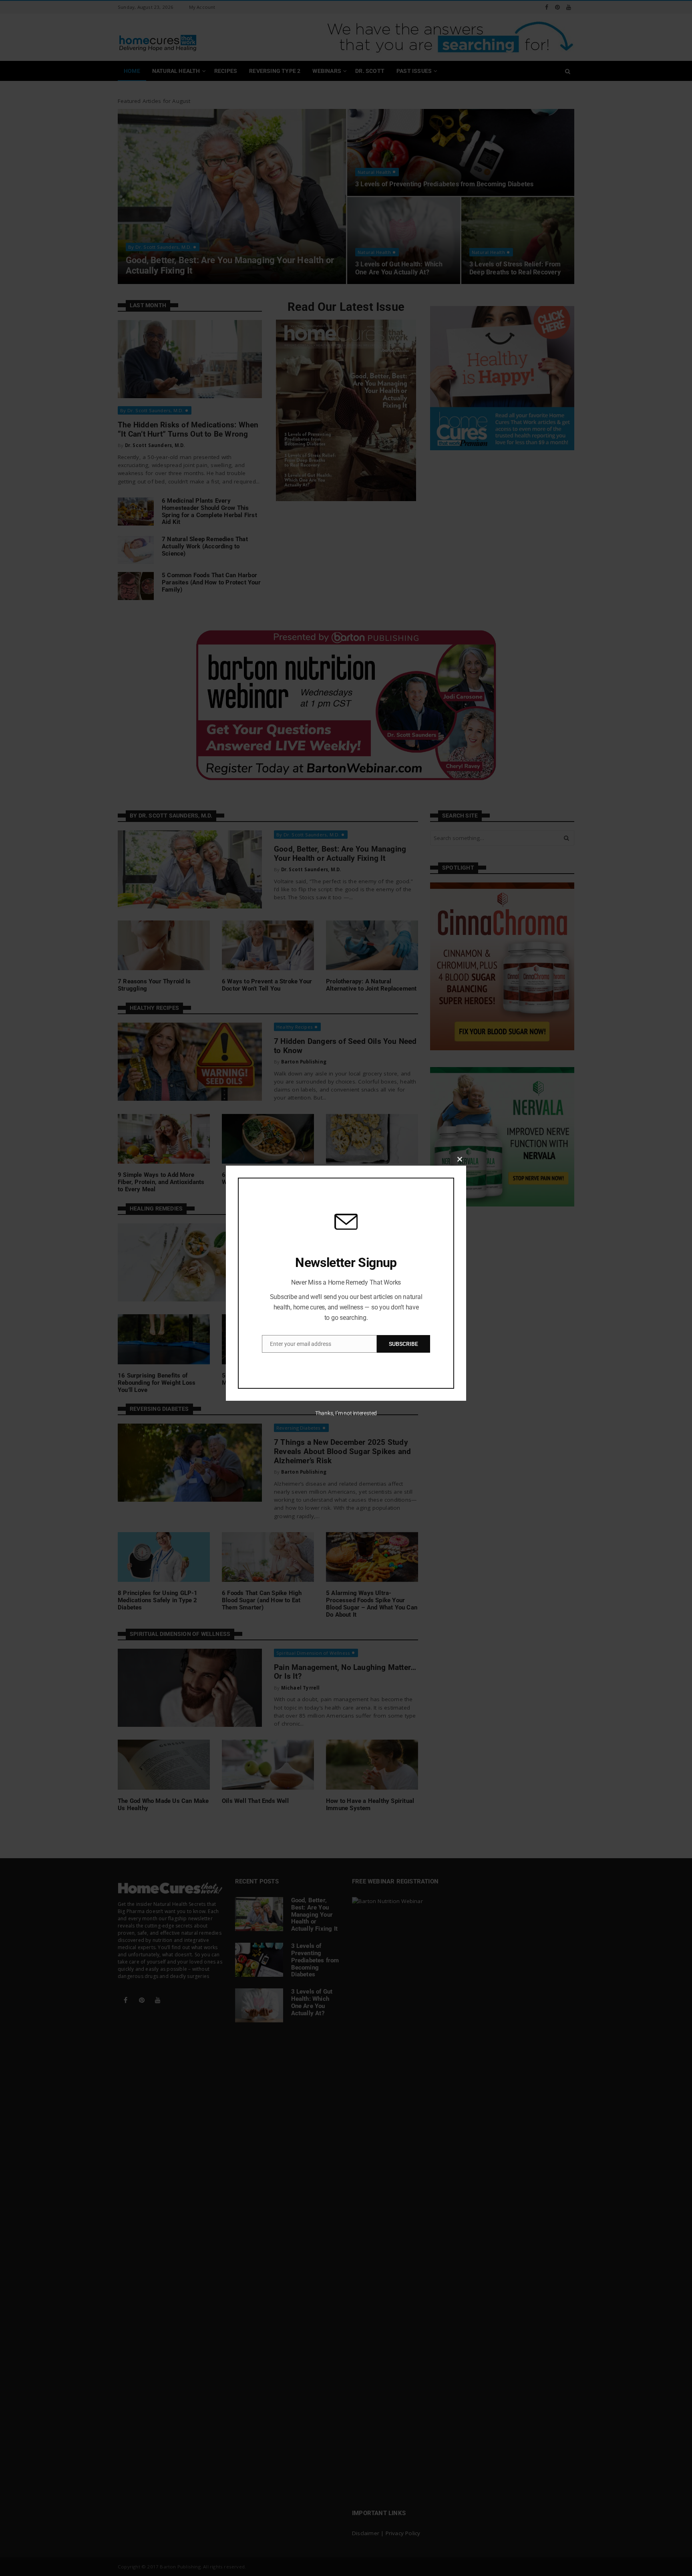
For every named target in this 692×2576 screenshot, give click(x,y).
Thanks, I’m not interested (346, 1413)
